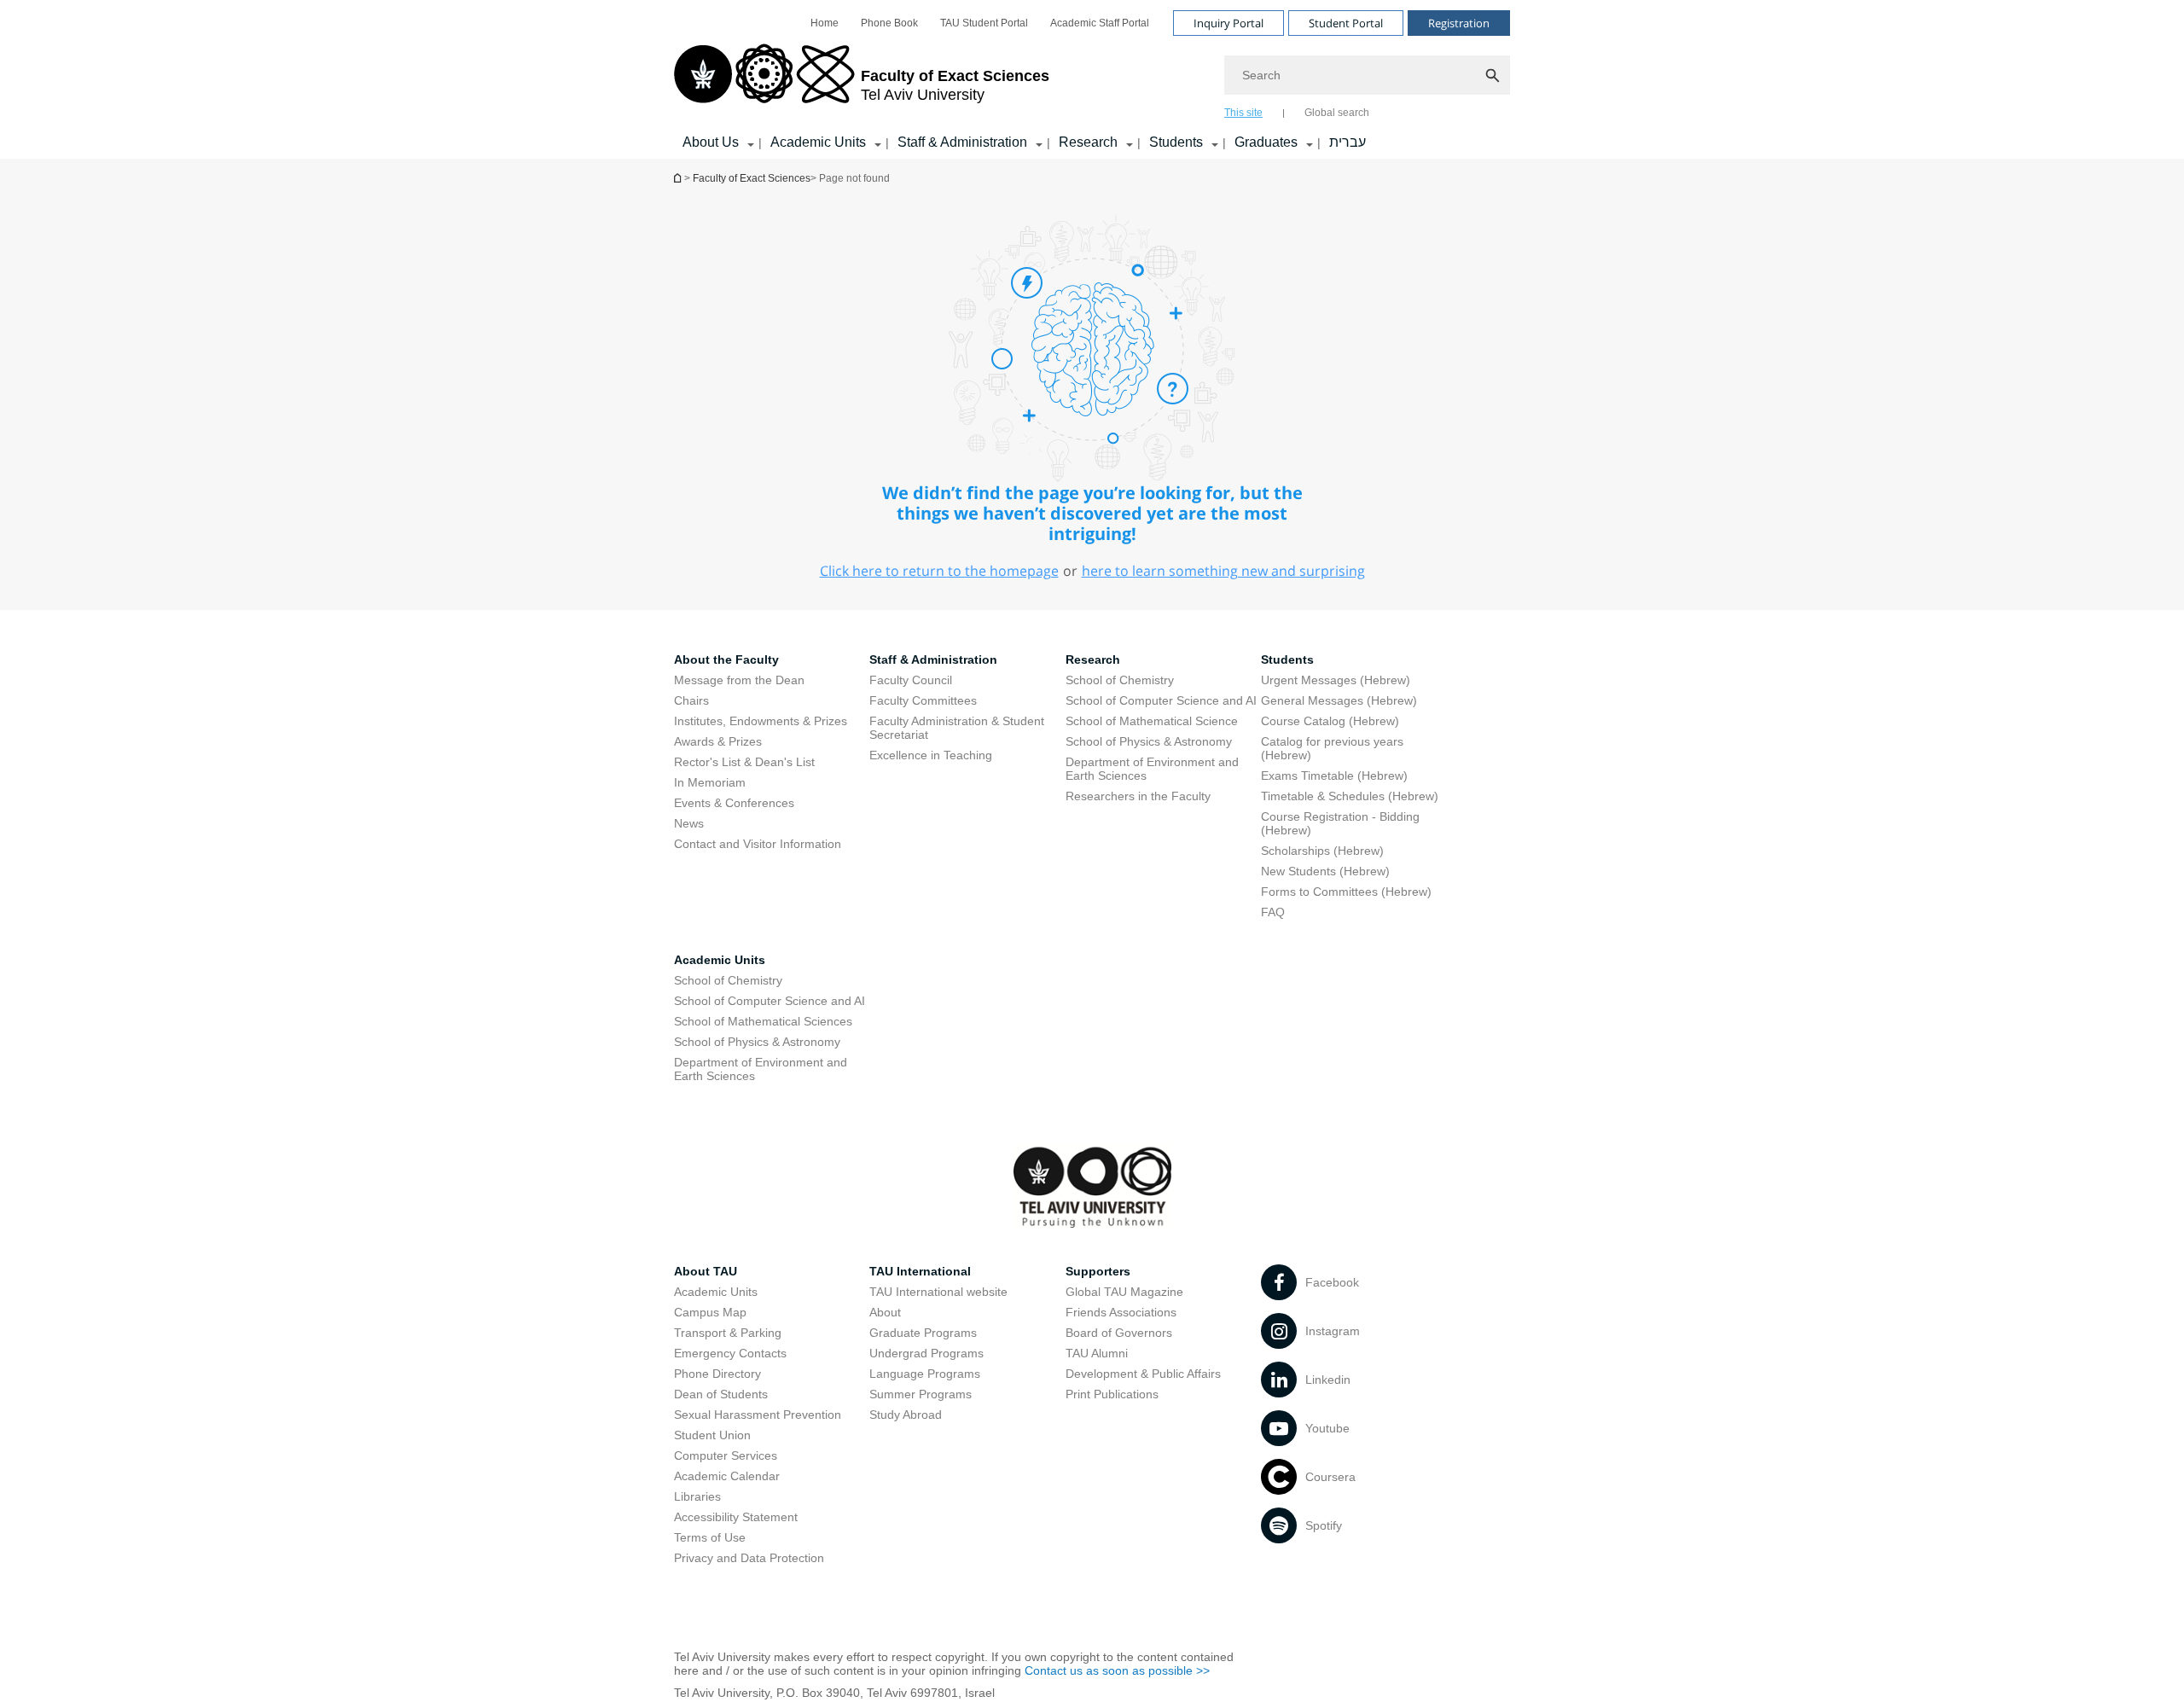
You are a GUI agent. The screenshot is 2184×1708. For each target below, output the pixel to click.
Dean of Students (721, 1394)
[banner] (1092, 79)
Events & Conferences (734, 803)
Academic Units (818, 142)
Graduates (1266, 142)
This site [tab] (1243, 113)
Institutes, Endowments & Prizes (761, 721)
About (885, 1312)
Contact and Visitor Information (758, 844)
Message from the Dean (739, 680)
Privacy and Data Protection (749, 1558)
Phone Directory (717, 1374)
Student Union (712, 1435)
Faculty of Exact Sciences (752, 178)
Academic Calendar (727, 1476)
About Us (711, 142)
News (689, 823)
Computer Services (726, 1455)
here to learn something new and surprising (1223, 571)
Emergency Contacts (730, 1353)
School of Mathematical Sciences (763, 1021)
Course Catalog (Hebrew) (1330, 721)
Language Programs (925, 1374)
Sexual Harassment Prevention (758, 1415)
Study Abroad (906, 1415)
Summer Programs (921, 1394)
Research (1088, 142)
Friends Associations (1121, 1312)
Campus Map (710, 1312)
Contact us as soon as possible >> (1117, 1670)
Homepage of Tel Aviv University (679, 178)
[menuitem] (825, 23)
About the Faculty (726, 659)
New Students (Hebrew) (1325, 871)
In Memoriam (710, 782)
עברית (1348, 142)
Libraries (697, 1496)
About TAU (706, 1271)
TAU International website (938, 1292)
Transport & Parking (728, 1333)
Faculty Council (911, 680)
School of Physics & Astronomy (1149, 741)
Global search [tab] (1337, 113)
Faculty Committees (923, 700)
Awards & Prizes (718, 741)
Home (825, 23)
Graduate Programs (923, 1333)
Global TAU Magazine (1124, 1292)
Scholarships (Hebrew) (1322, 851)
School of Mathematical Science (1152, 721)
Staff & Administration (962, 142)
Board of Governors (1119, 1333)
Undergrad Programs (926, 1353)
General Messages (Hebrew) (1339, 700)
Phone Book (889, 23)
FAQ (1273, 912)
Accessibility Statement (736, 1517)
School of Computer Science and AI (1161, 700)
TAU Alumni (1097, 1353)
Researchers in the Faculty (1138, 796)
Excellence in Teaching (931, 755)
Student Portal (1346, 23)
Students (1176, 142)
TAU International (920, 1271)
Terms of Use (710, 1537)
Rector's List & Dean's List (744, 762)
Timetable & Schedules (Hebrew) (1350, 796)
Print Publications (1112, 1394)
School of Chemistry (1120, 680)
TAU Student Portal (984, 23)
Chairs (691, 700)
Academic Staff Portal (1100, 23)
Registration (1459, 23)
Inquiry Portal (1228, 23)
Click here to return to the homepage (939, 571)
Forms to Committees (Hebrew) (1346, 892)
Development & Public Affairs (1143, 1374)
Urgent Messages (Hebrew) (1336, 680)
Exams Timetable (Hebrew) (1334, 776)
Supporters (1098, 1271)
